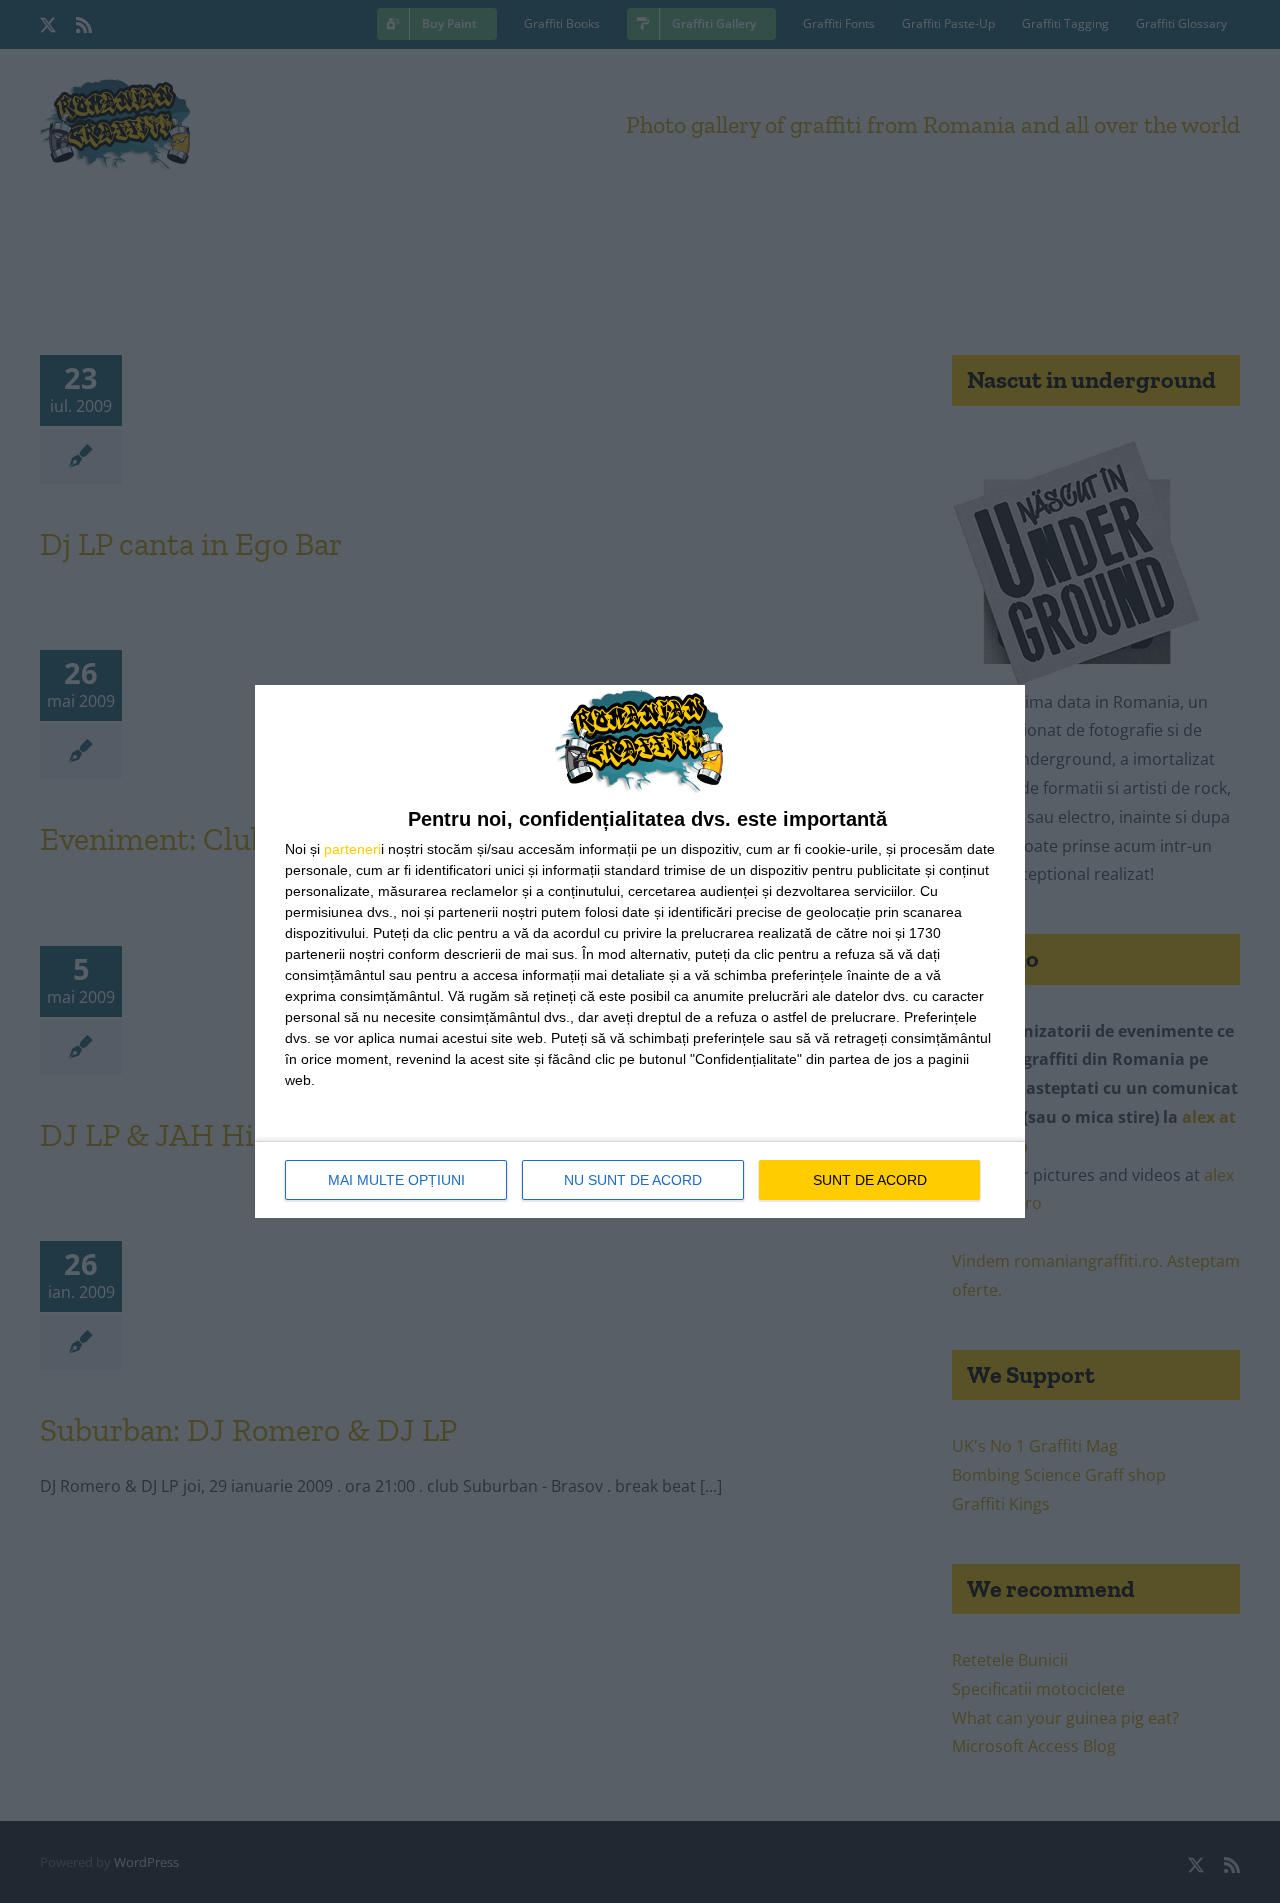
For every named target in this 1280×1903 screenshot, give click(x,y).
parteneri (352, 849)
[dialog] (640, 951)
